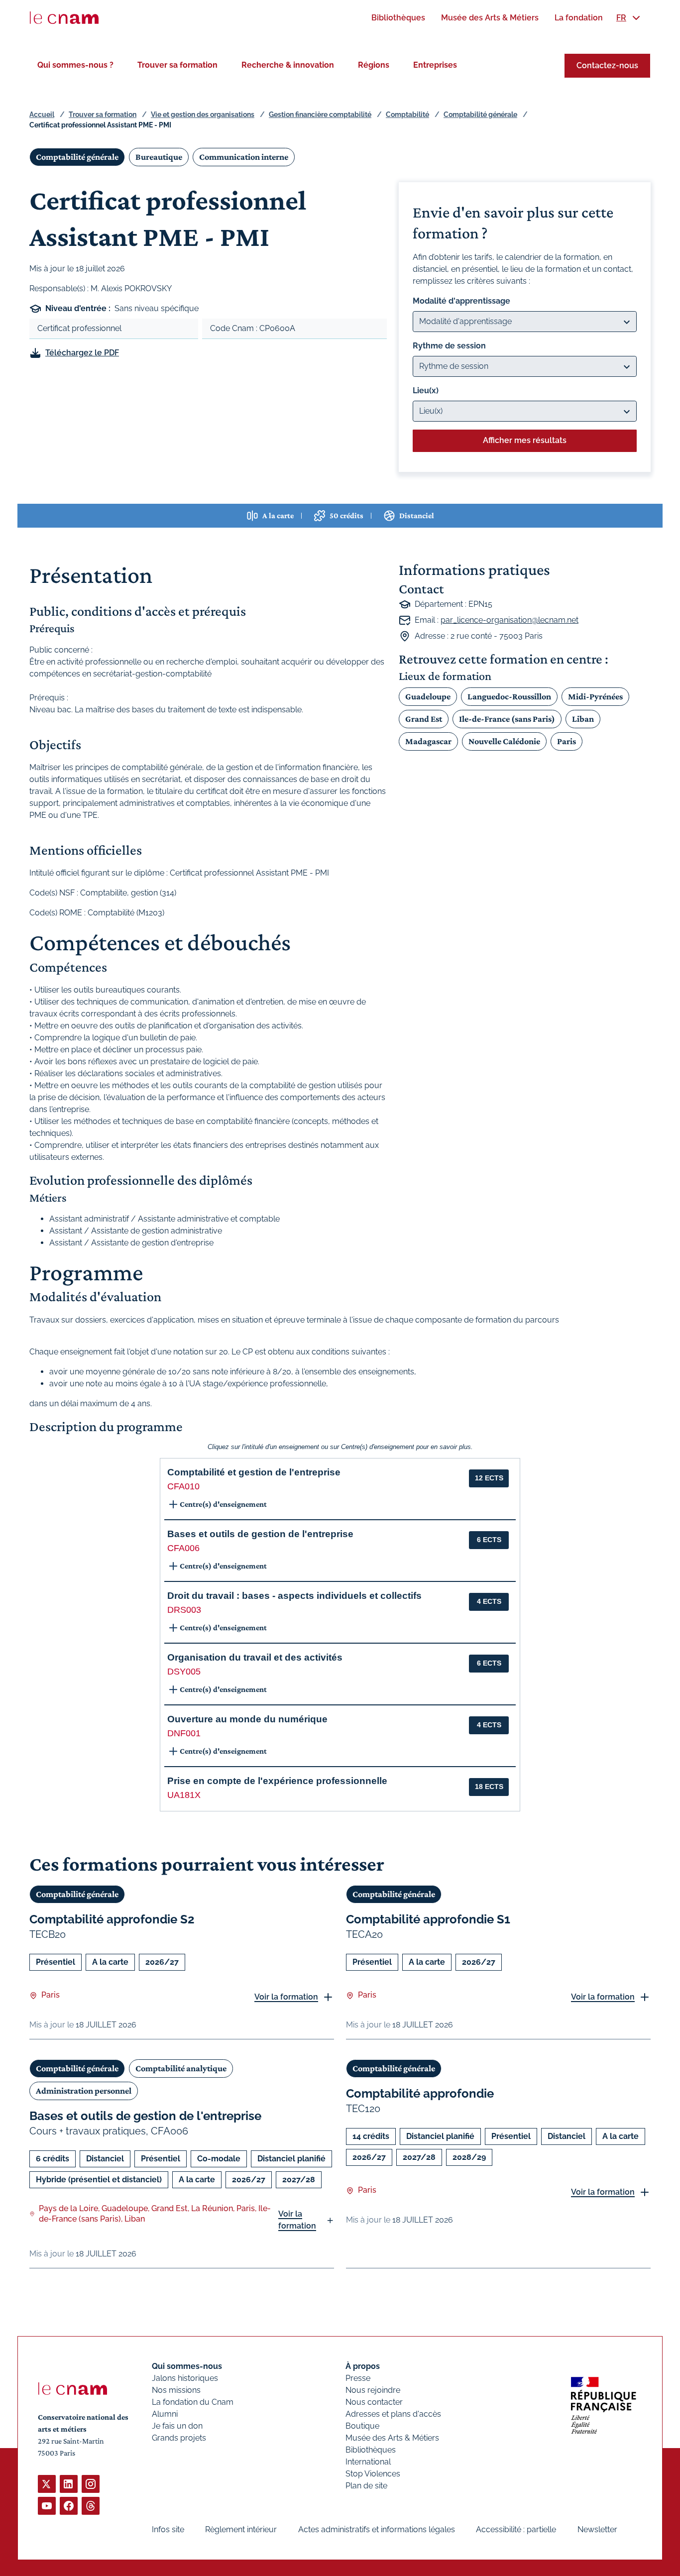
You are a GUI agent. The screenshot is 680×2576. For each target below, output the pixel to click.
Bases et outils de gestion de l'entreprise (145, 2116)
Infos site (168, 2529)
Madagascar (428, 741)
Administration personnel (84, 2091)
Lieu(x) (426, 391)
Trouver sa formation (177, 65)
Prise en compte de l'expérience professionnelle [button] (277, 1781)
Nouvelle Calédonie (504, 741)
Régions (374, 65)
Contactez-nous (607, 65)
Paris (567, 741)
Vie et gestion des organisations (203, 114)
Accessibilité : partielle (516, 2529)
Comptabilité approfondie (420, 2093)
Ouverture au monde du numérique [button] (247, 1719)
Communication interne (244, 157)
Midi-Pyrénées (595, 696)
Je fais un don (177, 2426)
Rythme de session (449, 346)
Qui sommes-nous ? (75, 65)
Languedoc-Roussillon (509, 696)
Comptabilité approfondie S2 (112, 1919)
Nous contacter (374, 2402)
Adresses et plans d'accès (393, 2414)
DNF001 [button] (184, 1733)
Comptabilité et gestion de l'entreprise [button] (254, 1472)
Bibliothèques (371, 2450)
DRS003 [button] (184, 1610)
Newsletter (597, 2529)
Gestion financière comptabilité (320, 114)
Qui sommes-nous (187, 2366)
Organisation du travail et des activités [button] (255, 1657)
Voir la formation (286, 1997)
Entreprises (435, 65)
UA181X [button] (184, 1795)
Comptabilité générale (480, 114)
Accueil (42, 114)
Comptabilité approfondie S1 (428, 1919)
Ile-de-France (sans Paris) (507, 719)
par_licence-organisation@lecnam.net (510, 620)
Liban (583, 719)
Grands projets (179, 2438)
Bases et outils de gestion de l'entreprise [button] (260, 1534)
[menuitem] (398, 18)
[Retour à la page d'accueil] (64, 18)
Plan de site (366, 2486)
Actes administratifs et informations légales (377, 2529)
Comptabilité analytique (181, 2068)
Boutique (362, 2426)
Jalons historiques (185, 2378)
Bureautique (159, 157)
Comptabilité (407, 114)
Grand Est (424, 719)
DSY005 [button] (184, 1672)
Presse (358, 2378)
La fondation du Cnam (193, 2402)
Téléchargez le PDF (82, 353)
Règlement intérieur (241, 2529)
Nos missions (176, 2390)
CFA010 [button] (183, 1486)
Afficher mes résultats (525, 440)
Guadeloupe (428, 696)
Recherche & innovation (288, 65)
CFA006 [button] (183, 1548)
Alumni (165, 2414)
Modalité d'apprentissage (461, 301)
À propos (363, 2366)
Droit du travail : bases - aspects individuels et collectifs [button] (294, 1596)
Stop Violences (373, 2474)
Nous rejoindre (373, 2390)
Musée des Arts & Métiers (392, 2438)
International (368, 2462)
